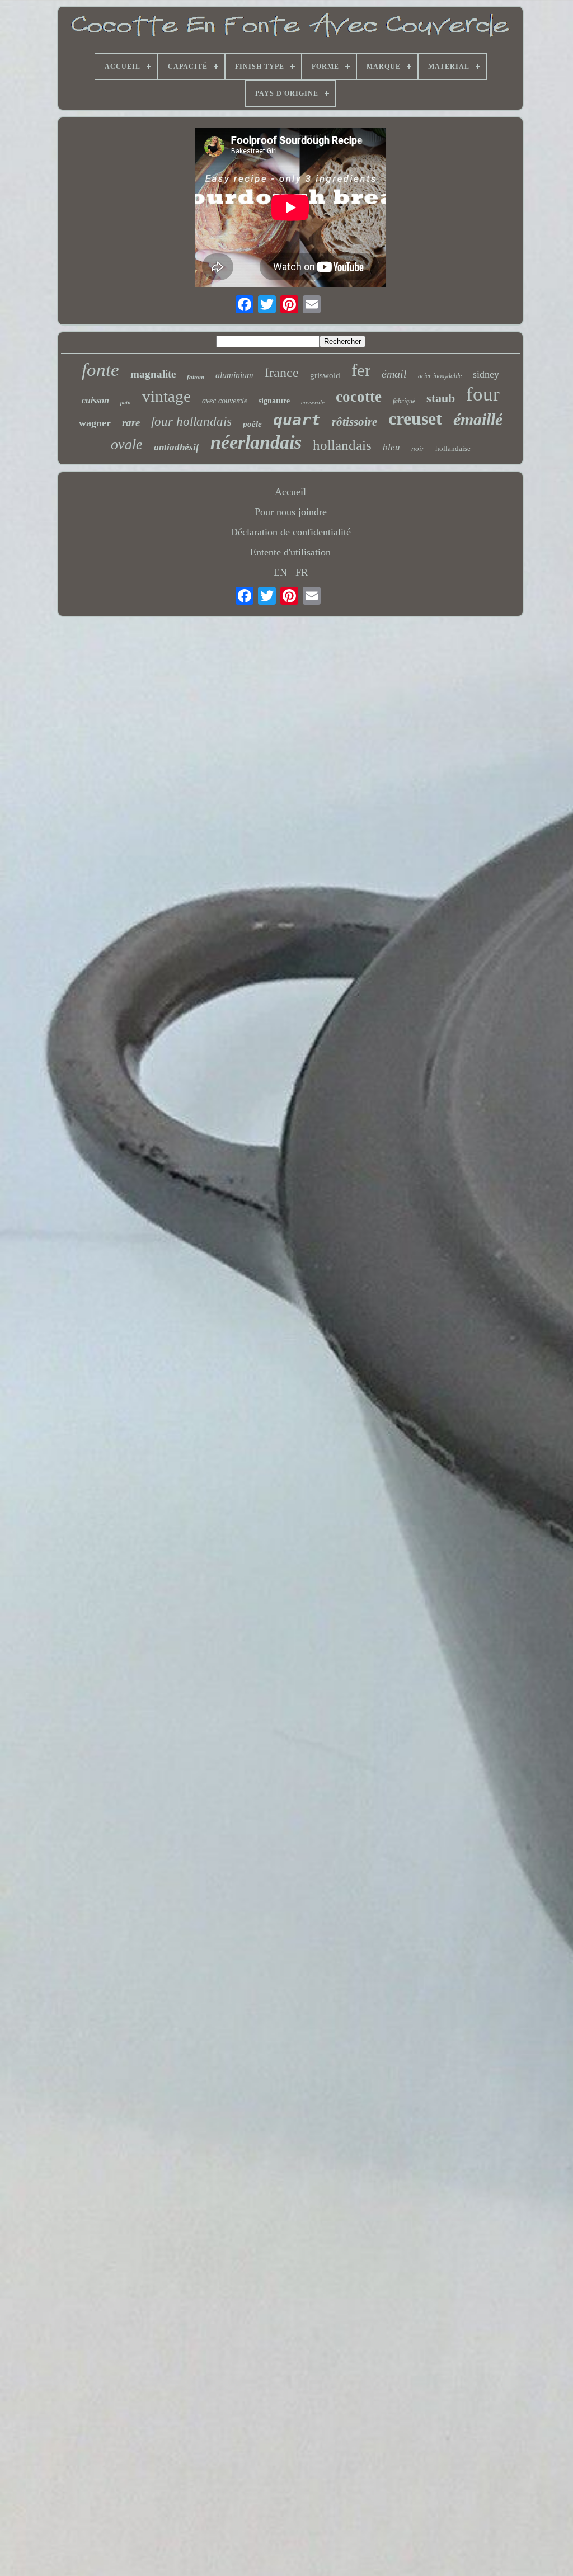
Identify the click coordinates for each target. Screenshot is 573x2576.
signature (274, 401)
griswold (325, 375)
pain (126, 402)
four (483, 394)
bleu (391, 447)
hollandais (342, 445)
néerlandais (256, 442)
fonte (100, 370)
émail (394, 374)
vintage (166, 396)
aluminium (234, 375)
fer (361, 370)
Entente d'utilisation (290, 552)
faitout (196, 377)
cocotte (359, 397)
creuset (415, 418)
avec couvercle (225, 401)
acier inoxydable (440, 376)
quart (297, 420)
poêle (252, 424)
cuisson (95, 400)
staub (441, 398)
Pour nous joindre (291, 512)
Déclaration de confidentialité (291, 532)
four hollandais (191, 422)
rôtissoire (354, 422)
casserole (313, 402)
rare (131, 423)
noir (418, 448)
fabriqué (404, 401)
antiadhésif (177, 447)
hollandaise (453, 448)
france (282, 373)
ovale (127, 444)
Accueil (290, 492)
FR (302, 572)
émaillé (478, 419)
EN (280, 572)
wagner (95, 423)
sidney (486, 374)
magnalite (153, 374)
